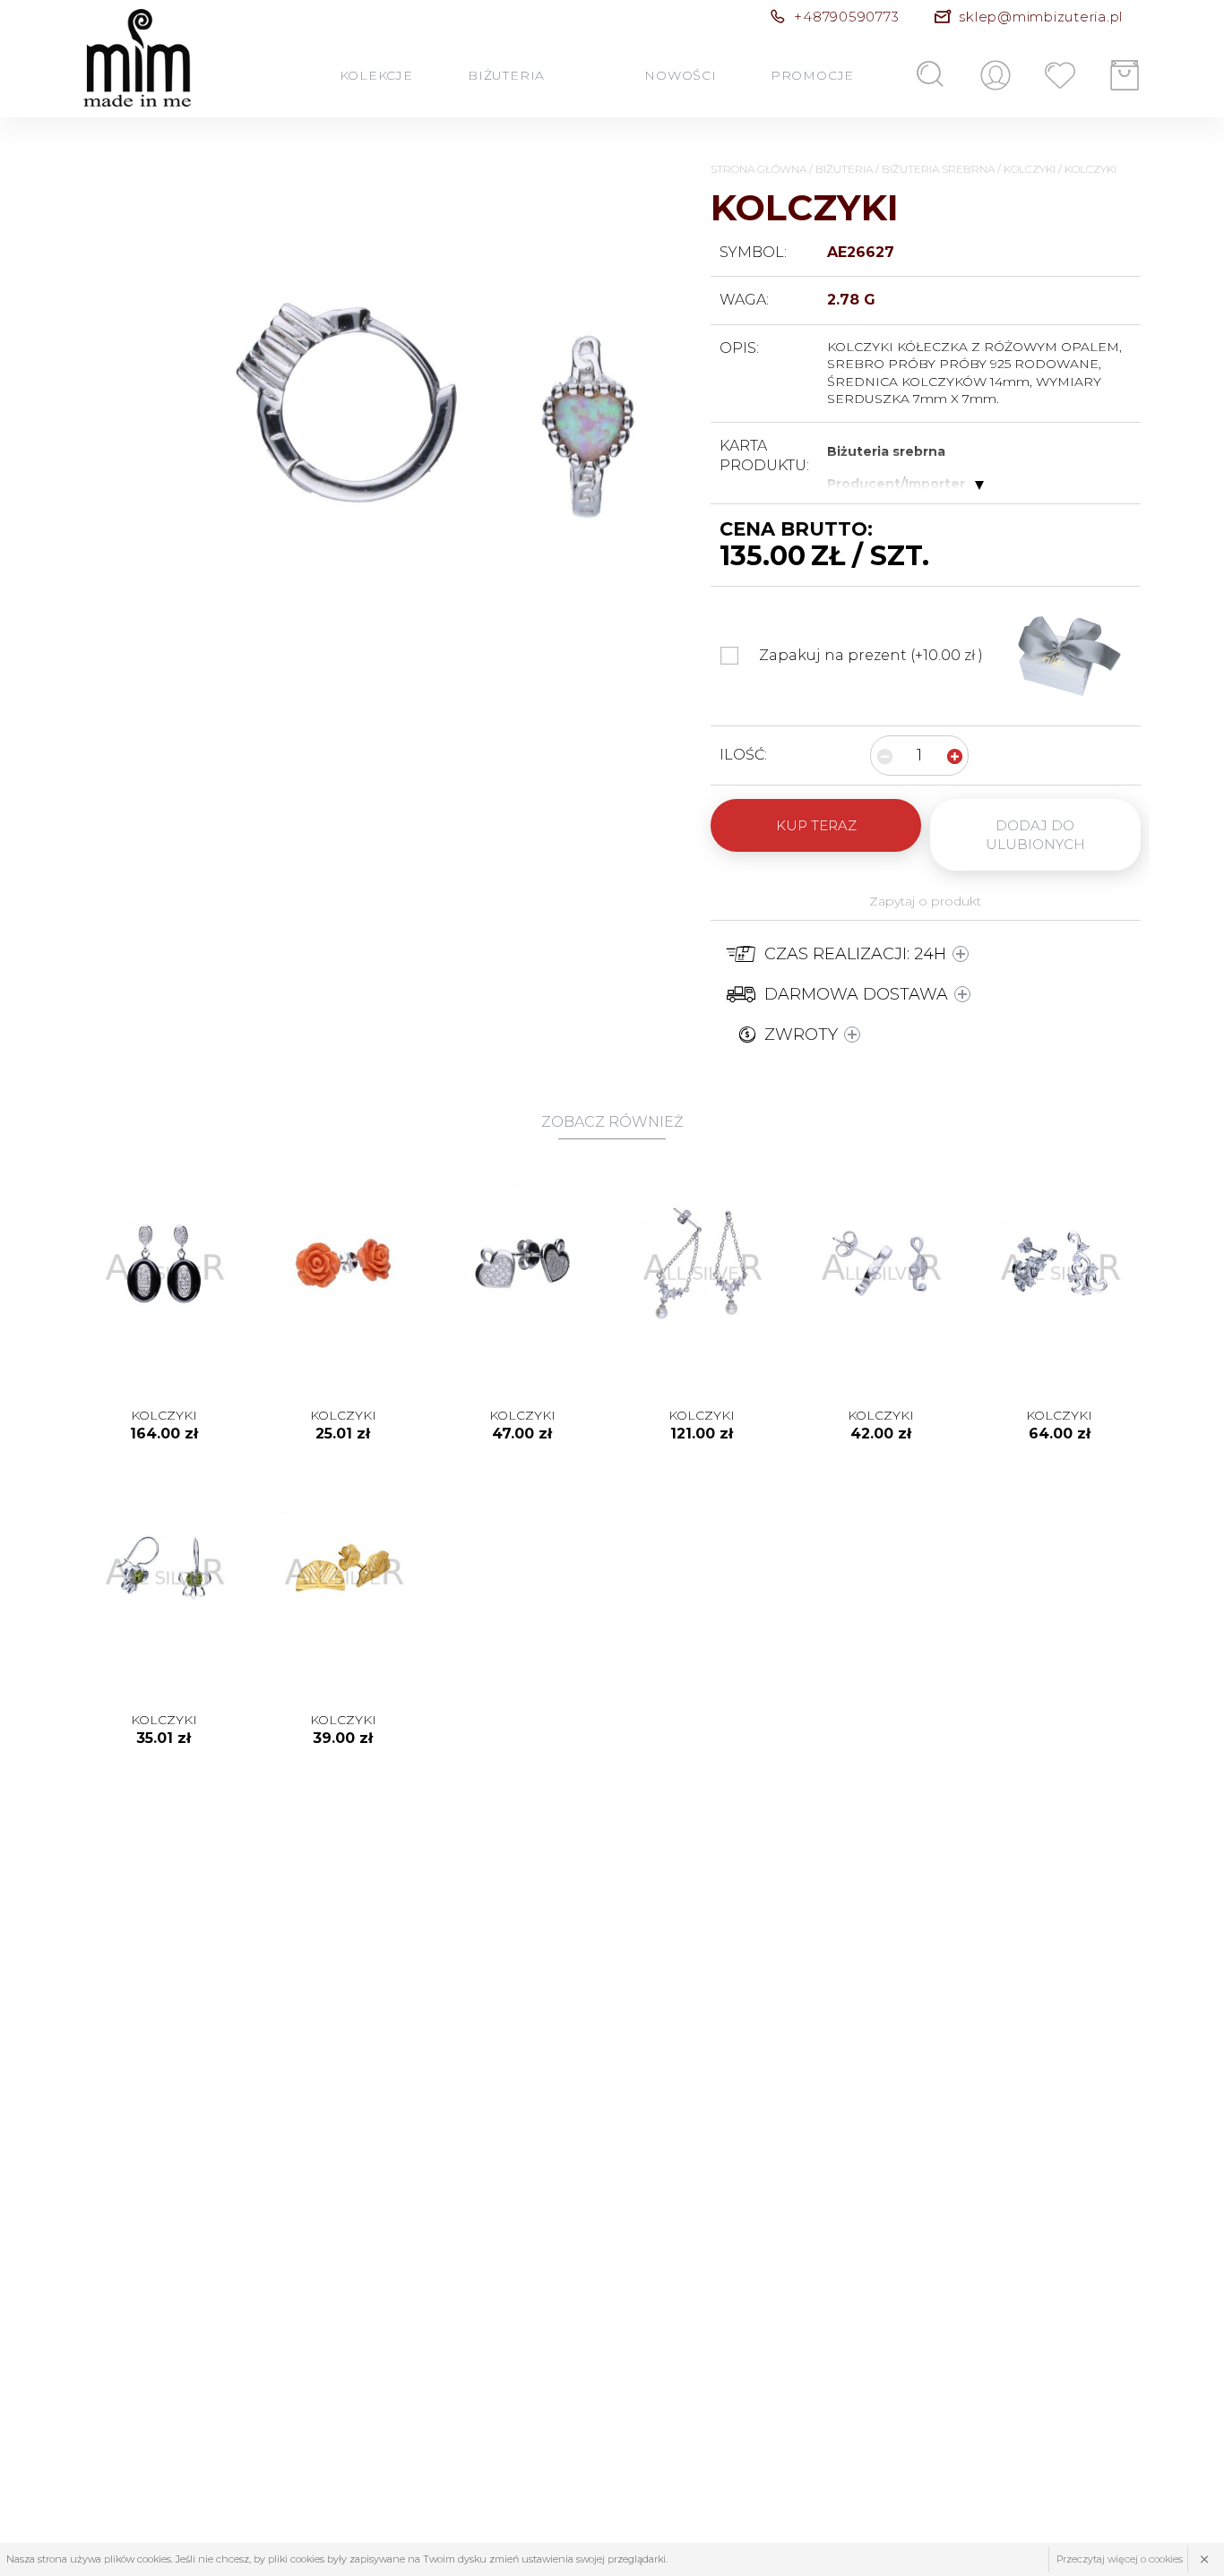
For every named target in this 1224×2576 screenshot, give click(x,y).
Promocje (812, 75)
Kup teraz (816, 825)
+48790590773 (846, 17)
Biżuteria (506, 75)
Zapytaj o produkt (925, 901)
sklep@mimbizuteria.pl (1041, 17)
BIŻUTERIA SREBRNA (938, 169)
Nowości (681, 75)
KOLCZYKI (1030, 169)
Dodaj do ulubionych (1035, 835)
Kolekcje (376, 75)
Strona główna (759, 169)
